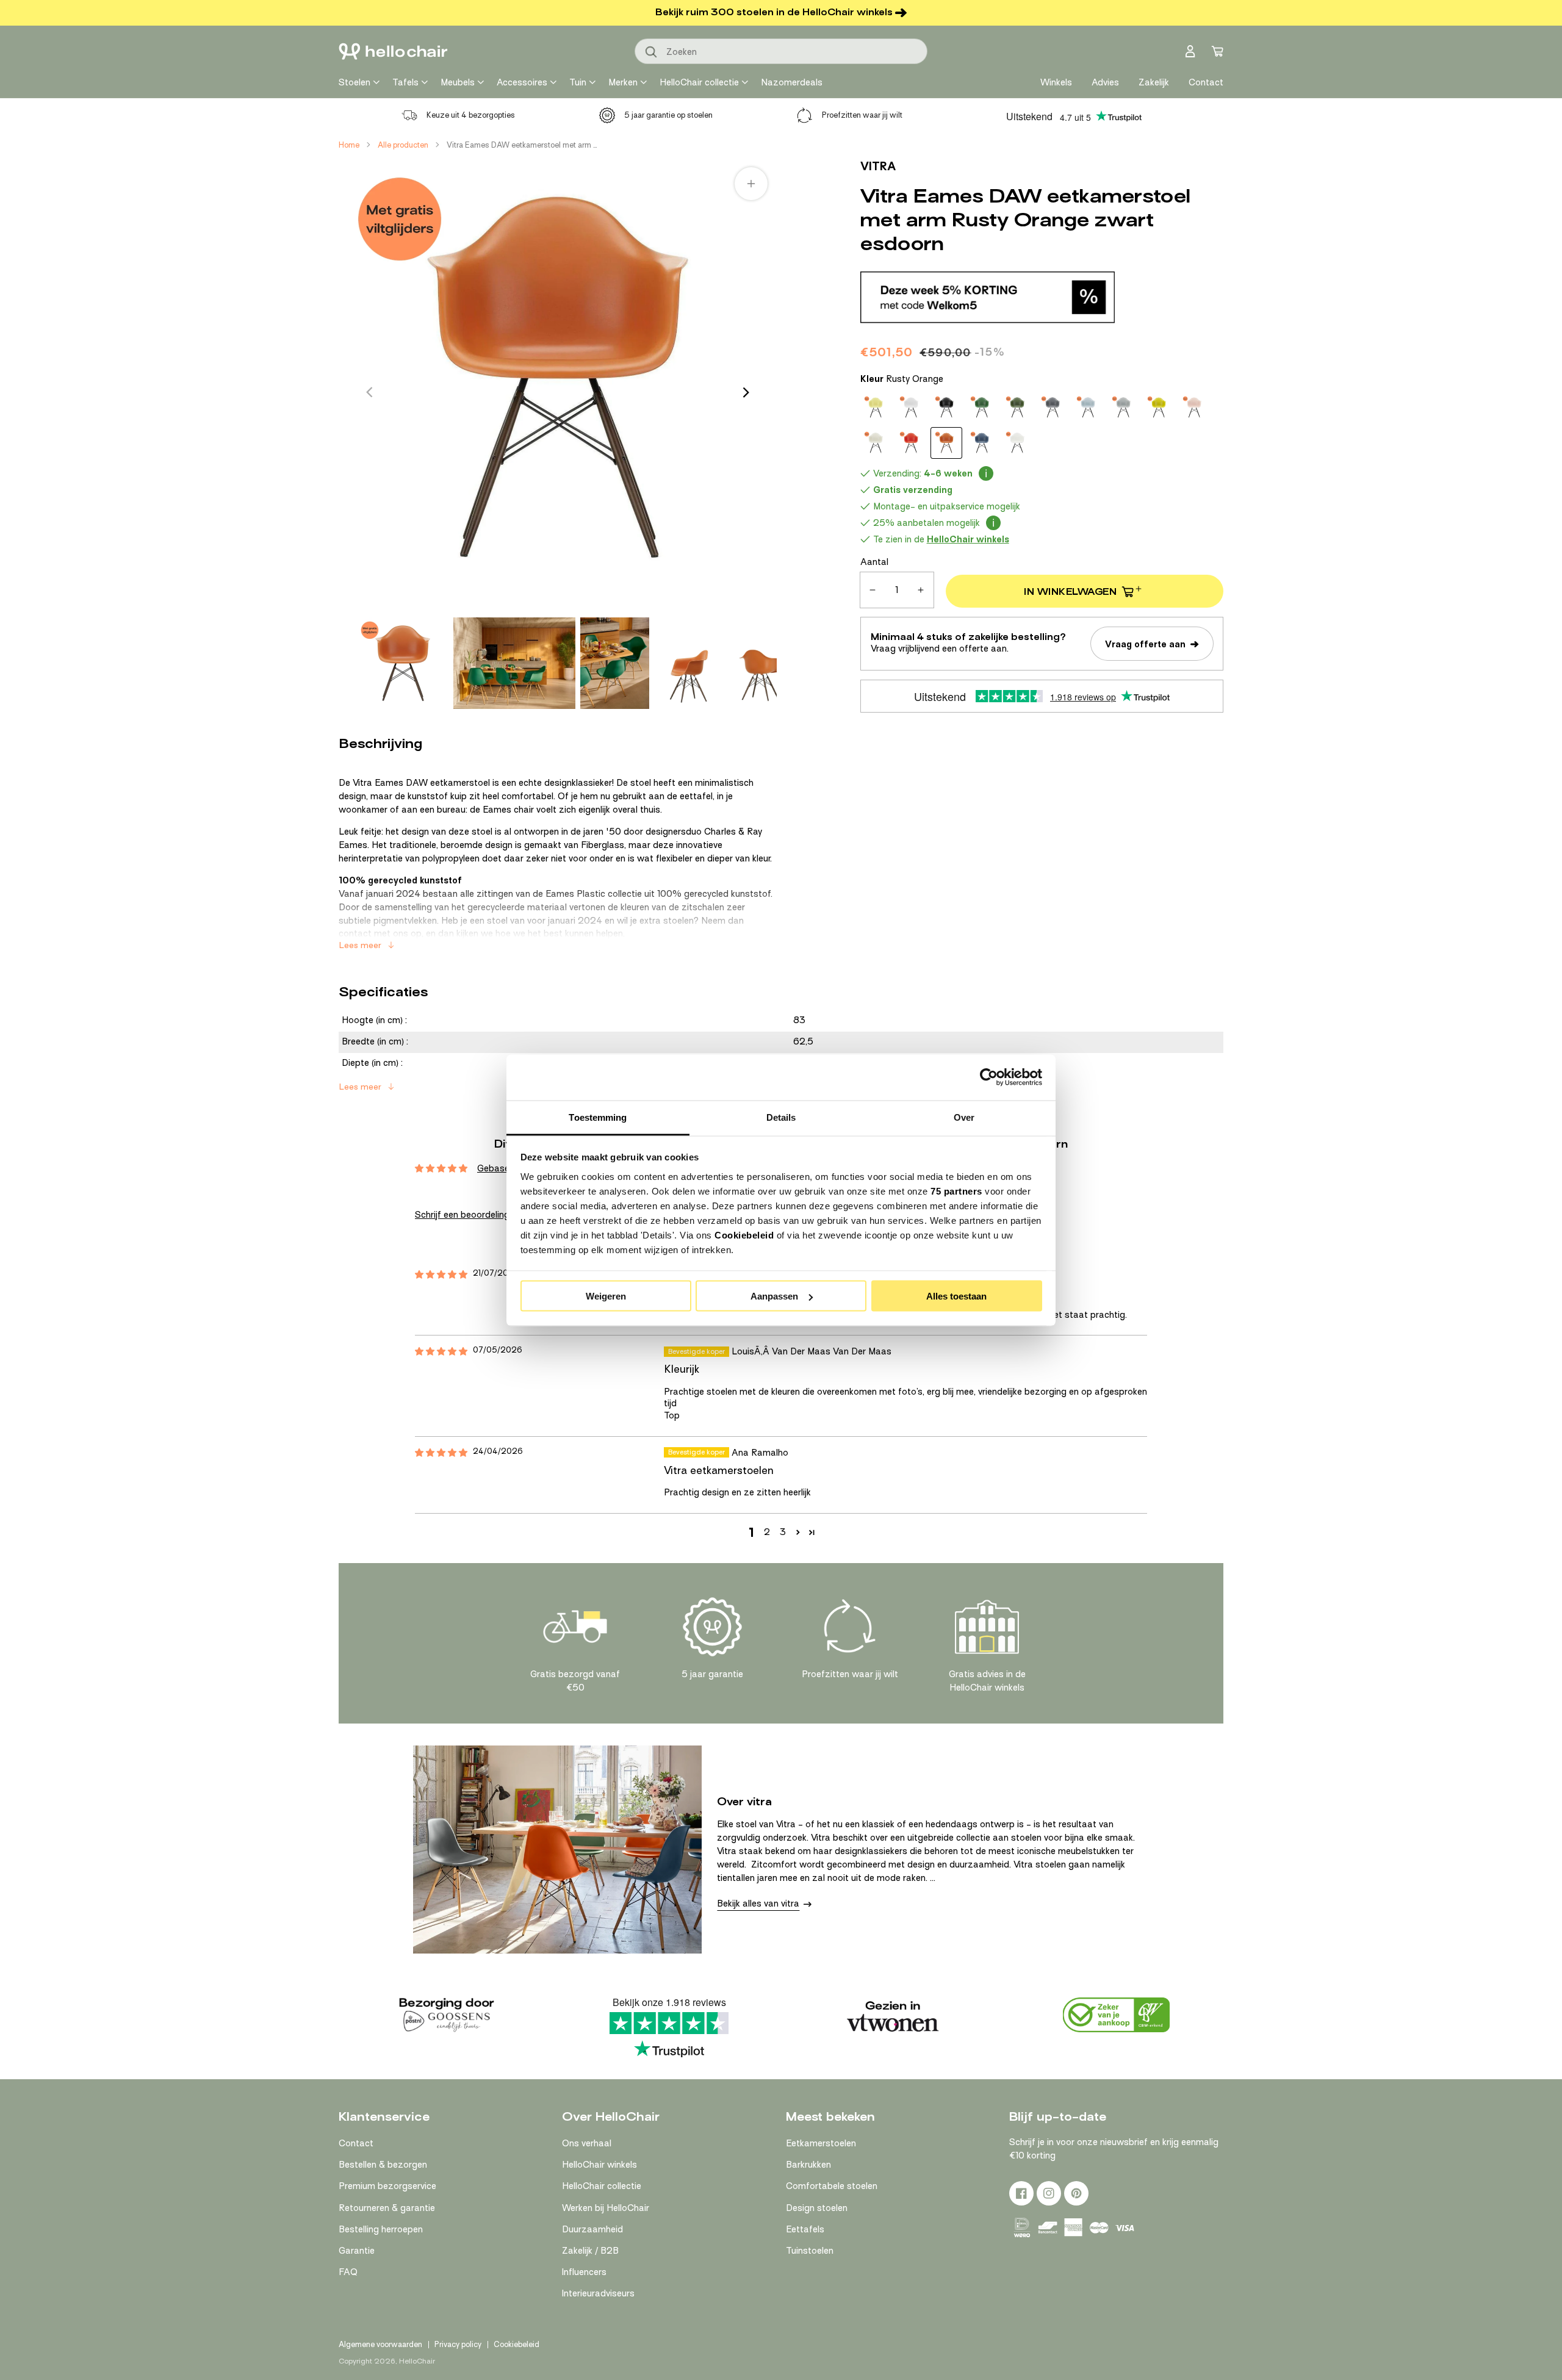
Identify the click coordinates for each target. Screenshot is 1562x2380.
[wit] (1017, 443)
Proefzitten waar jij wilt (862, 115)
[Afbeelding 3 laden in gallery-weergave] (615, 663)
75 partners (956, 1191)
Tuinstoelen (810, 2251)
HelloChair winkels (599, 2165)
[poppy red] (911, 443)
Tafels (405, 82)
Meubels (458, 82)
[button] (798, 1532)
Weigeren (606, 1296)
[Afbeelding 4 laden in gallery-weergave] (689, 663)
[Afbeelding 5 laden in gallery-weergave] (762, 663)
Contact (356, 2143)
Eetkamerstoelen (821, 2143)
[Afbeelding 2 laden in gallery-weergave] (514, 663)
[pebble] (876, 443)
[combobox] (781, 51)
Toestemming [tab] (598, 1117)
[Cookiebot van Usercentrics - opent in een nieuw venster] (989, 1077)
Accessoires (522, 82)
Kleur (902, 379)
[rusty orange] (946, 443)
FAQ (348, 2272)
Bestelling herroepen (381, 2229)
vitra (878, 166)
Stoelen (355, 82)
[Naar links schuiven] (369, 392)
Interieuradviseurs (598, 2293)
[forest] (1017, 408)
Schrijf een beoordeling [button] (462, 1215)
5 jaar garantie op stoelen (668, 115)
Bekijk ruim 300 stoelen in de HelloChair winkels (774, 12)
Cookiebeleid (744, 1235)
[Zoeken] (652, 52)
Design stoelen (817, 2208)
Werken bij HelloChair (606, 2208)
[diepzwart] (946, 408)
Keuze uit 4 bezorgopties (471, 115)
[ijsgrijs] (1088, 408)
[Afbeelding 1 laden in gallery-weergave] (403, 663)
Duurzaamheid (592, 2229)
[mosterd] (1159, 408)
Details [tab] (781, 1117)
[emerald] (982, 408)
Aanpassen (774, 1296)
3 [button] (783, 1532)
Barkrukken (808, 2165)
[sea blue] (982, 443)
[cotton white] (911, 408)
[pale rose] (1194, 408)
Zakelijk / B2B (590, 2251)
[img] (441, 1275)
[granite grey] (1053, 408)
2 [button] (767, 1532)
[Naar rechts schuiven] (746, 392)
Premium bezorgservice (387, 2186)
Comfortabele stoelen (832, 2186)
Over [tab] (964, 1117)
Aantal (874, 562)
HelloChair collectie (699, 82)
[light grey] (1123, 408)
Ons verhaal (587, 2143)
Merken (623, 82)
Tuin (578, 82)
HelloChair (417, 2361)
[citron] (876, 408)
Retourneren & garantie (387, 2208)
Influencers (584, 2272)
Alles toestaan (956, 1296)
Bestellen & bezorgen (383, 2165)
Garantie (357, 2251)
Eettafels (805, 2229)
